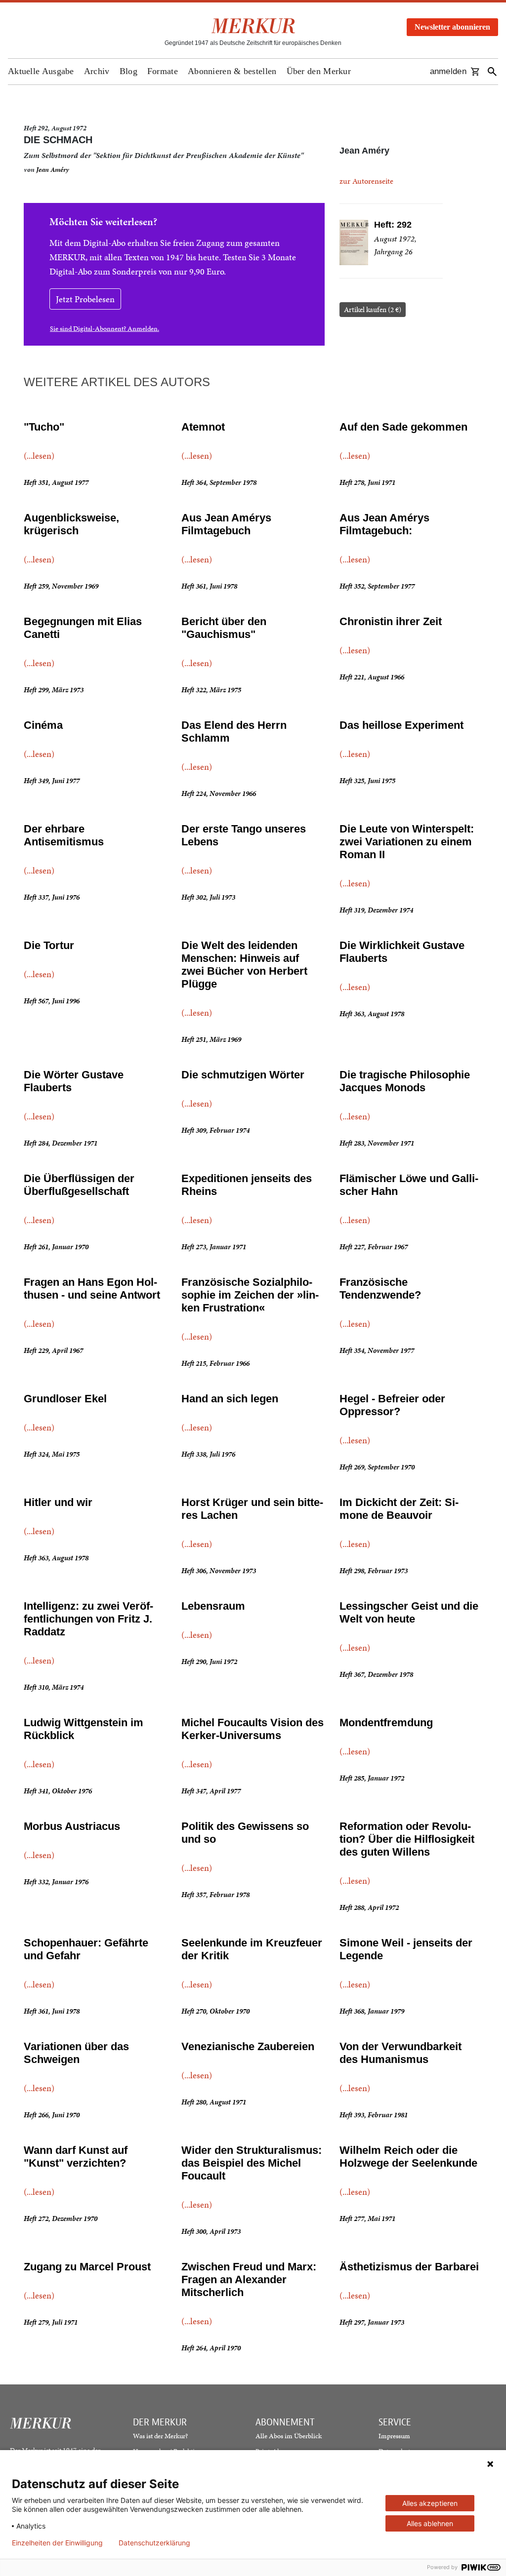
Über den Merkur (319, 71)
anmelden (448, 71)
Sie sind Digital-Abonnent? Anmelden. (105, 329)
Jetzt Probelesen (85, 299)
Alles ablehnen (430, 2523)
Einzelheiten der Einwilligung (57, 2543)
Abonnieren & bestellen (232, 71)
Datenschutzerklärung (154, 2543)
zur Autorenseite (366, 181)
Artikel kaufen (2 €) (373, 310)
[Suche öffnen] (492, 72)
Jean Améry (53, 170)
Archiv (97, 71)
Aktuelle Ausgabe (41, 71)
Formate (163, 71)
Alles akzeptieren (430, 2503)
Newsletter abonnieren (452, 27)
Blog (128, 71)
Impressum (394, 2436)
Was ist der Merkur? (160, 2436)
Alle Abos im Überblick (289, 2436)
